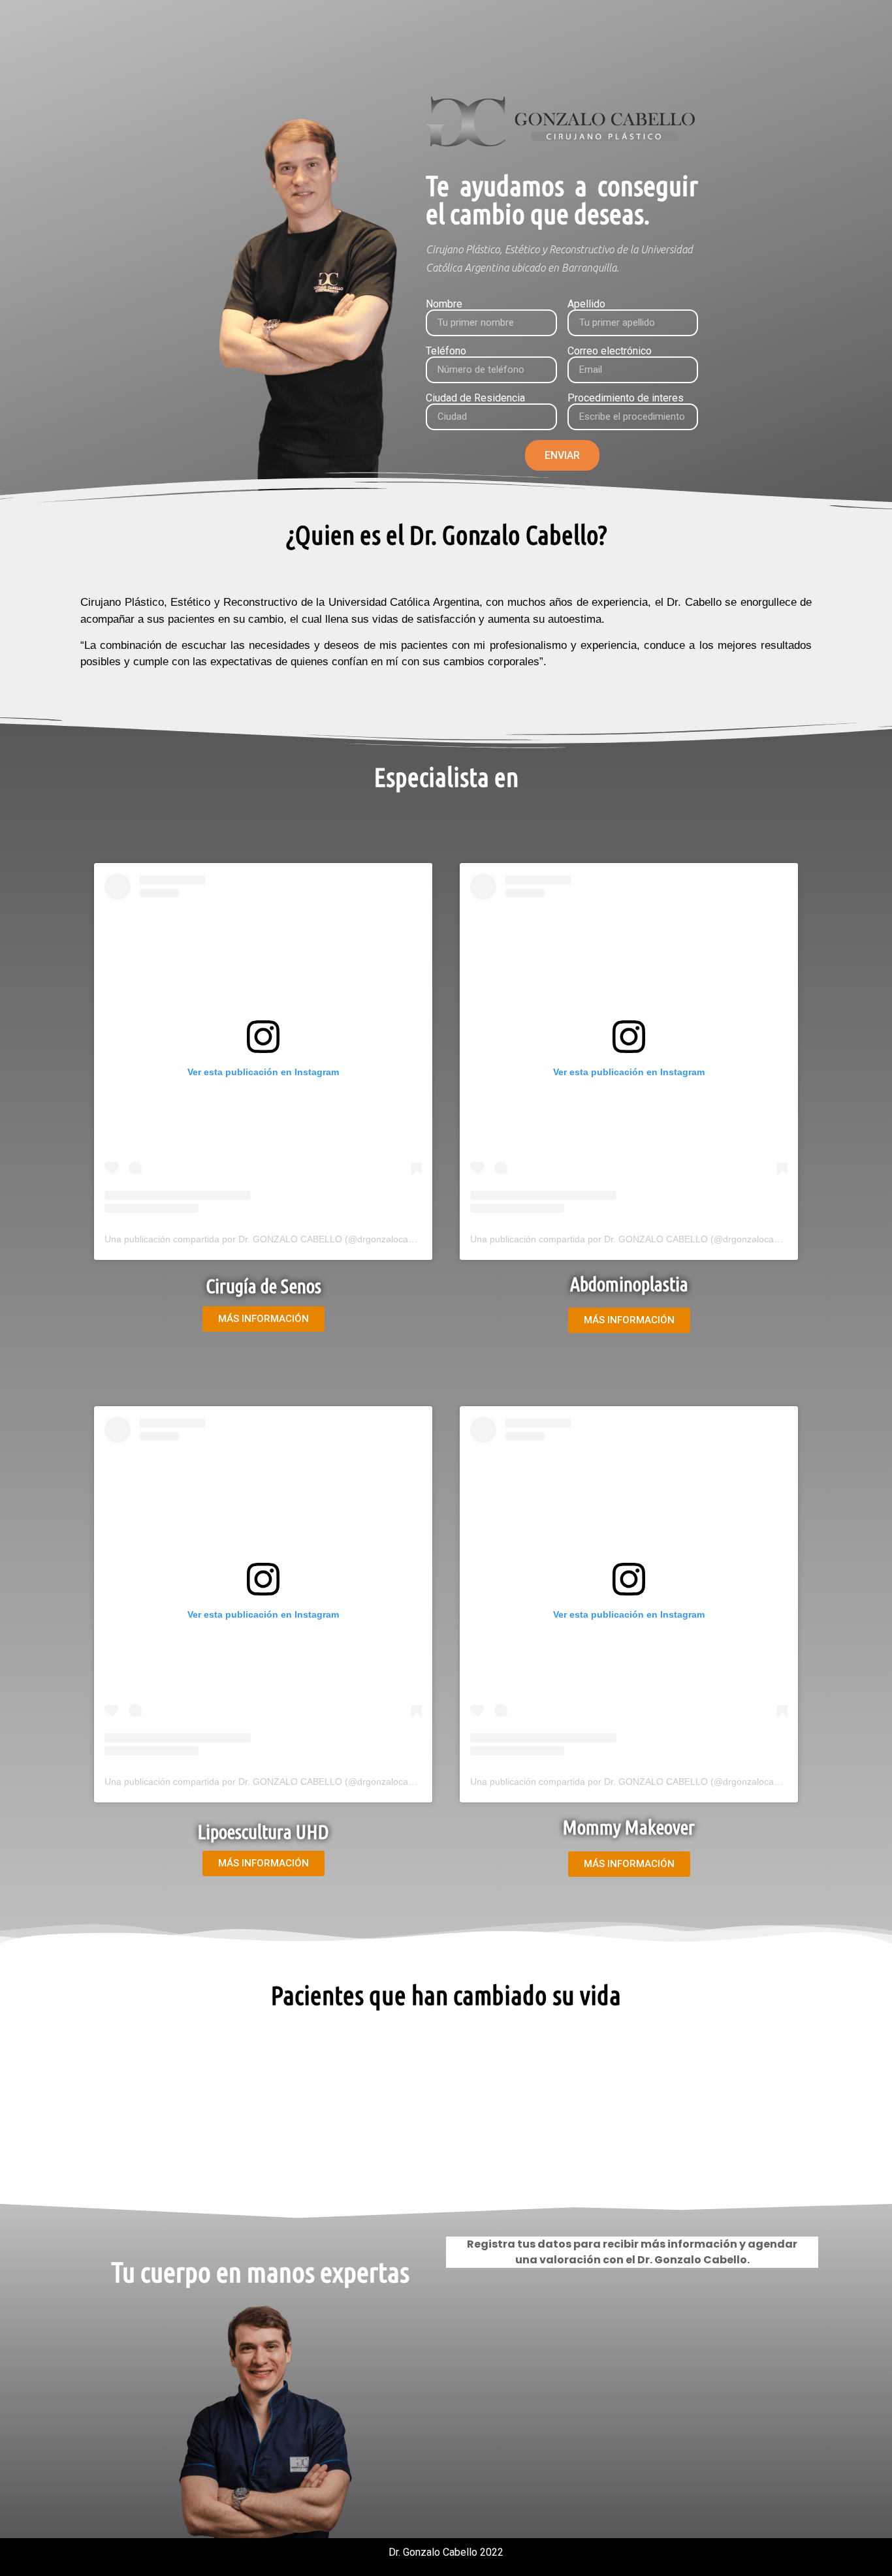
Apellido (586, 304)
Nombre (444, 304)
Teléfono (446, 351)
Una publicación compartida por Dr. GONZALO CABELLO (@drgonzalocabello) (268, 1239)
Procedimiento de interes (626, 398)
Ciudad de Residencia (475, 398)
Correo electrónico (610, 351)
